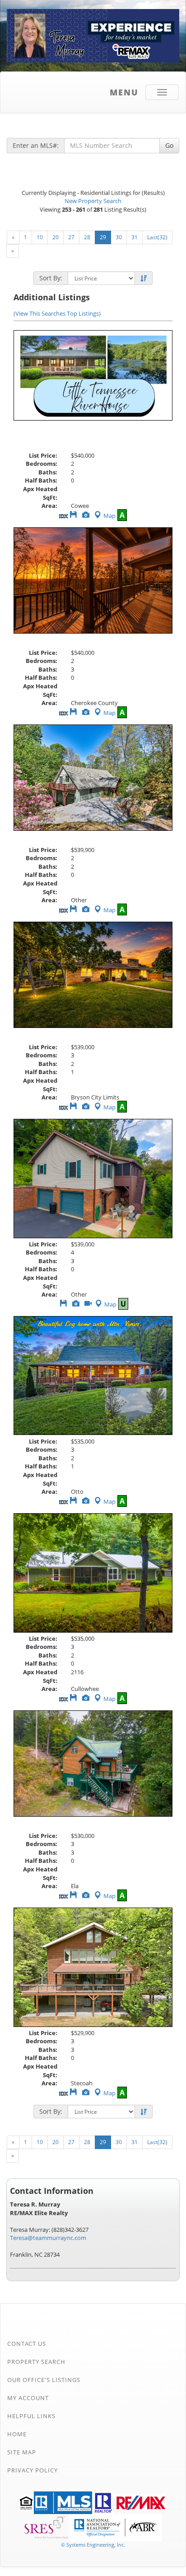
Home (17, 2434)
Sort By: (51, 278)
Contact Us (27, 2344)
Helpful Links (31, 2416)
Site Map (22, 2452)
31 (135, 237)
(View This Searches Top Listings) (57, 313)
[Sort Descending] (144, 279)
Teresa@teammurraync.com (48, 2238)
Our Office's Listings (44, 2380)
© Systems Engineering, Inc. (93, 2545)
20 (56, 237)
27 (71, 237)
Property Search (36, 2362)
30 (119, 237)
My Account (28, 2398)
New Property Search (93, 201)
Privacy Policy (33, 2470)
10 (40, 237)
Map (109, 516)
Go (169, 145)
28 (87, 237)
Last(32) (157, 237)
